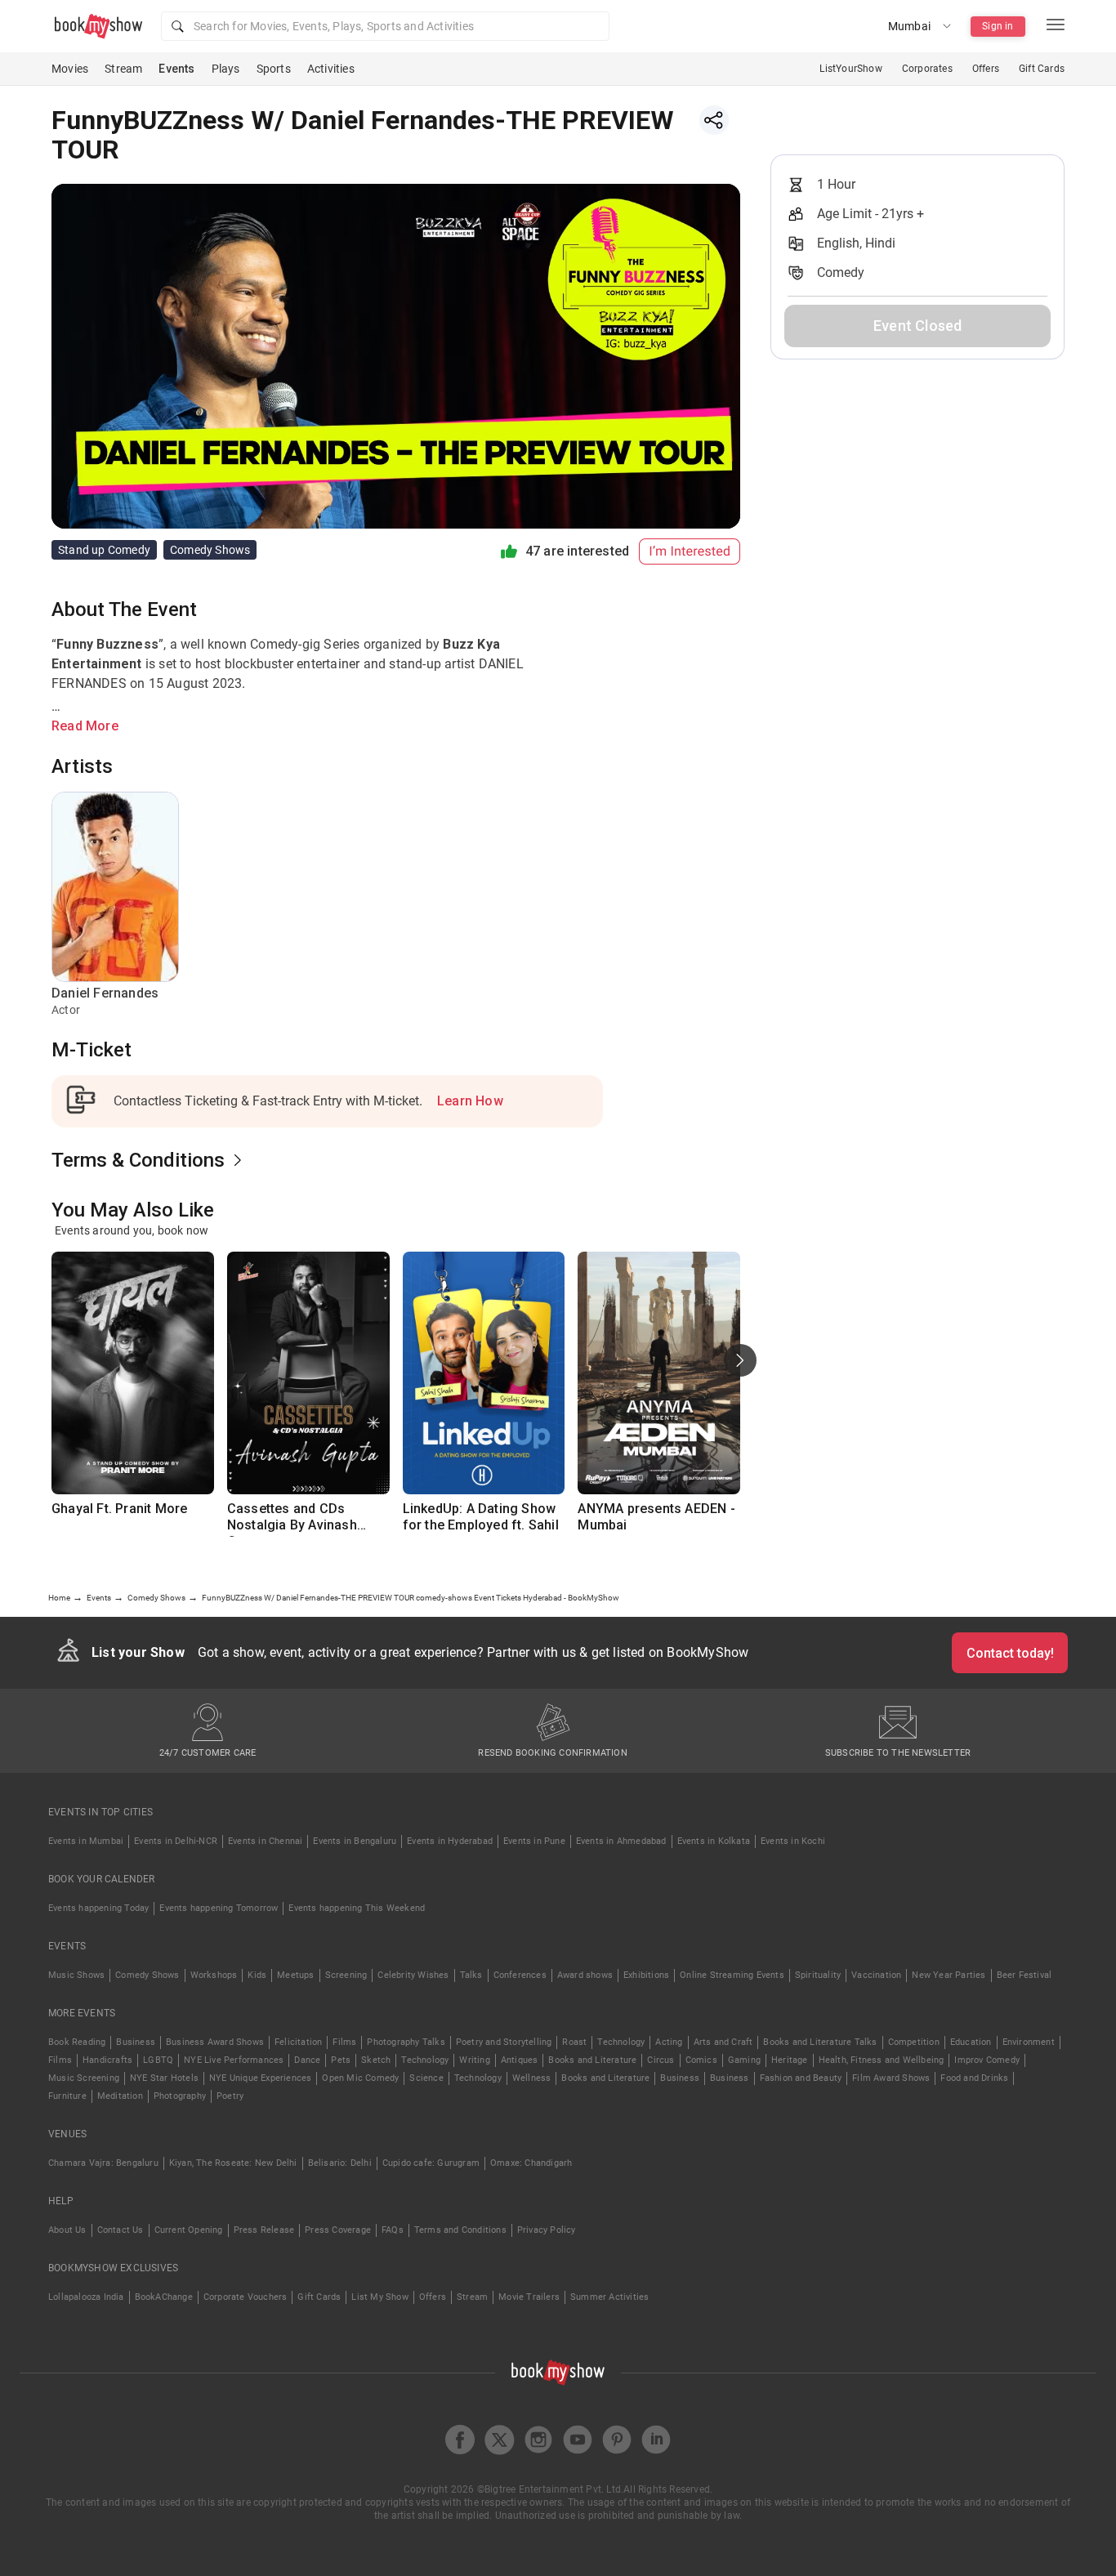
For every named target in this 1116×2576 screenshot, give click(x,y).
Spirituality (818, 1975)
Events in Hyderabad (450, 1841)
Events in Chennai (265, 1841)
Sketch (376, 2060)
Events (176, 69)
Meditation (120, 2096)
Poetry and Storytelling (504, 2042)
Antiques (520, 2060)
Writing (474, 2060)
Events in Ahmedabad (621, 1841)
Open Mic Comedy (360, 2078)
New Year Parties (949, 1975)
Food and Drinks (974, 2078)
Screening (346, 1975)
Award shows (585, 1975)
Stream (123, 69)
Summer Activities (609, 2297)
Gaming (744, 2060)
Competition (914, 2042)
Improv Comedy (987, 2060)
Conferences (520, 1975)
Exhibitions (646, 1975)
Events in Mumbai (86, 1841)
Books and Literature (592, 2060)
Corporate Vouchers (246, 2297)
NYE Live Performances (234, 2060)
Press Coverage (338, 2230)
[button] (385, 26)
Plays (226, 69)
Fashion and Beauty (801, 2078)
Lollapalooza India (86, 2297)
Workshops (214, 1975)
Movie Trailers (529, 2297)
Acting (669, 2042)
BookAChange (164, 2297)
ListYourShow (850, 69)
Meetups (295, 1975)
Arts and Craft (723, 2042)
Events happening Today (98, 1908)
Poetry (230, 2096)
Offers (986, 69)
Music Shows (76, 1975)
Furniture (67, 2096)
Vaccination (876, 1975)
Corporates (927, 69)
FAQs (393, 2230)
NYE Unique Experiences (260, 2078)
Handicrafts (107, 2060)
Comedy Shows (147, 1975)
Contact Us (121, 2230)
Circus (661, 2060)
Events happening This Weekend (357, 1908)
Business (136, 2042)
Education (971, 2042)
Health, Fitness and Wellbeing (882, 2060)
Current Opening (189, 2230)
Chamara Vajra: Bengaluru (103, 2163)
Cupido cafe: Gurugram (431, 2163)
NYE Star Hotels (164, 2078)
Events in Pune (534, 1841)
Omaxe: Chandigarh (531, 2163)
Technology (621, 2042)
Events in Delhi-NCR (176, 1841)
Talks (471, 1975)
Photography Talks (406, 2042)
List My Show (379, 2297)
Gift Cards (1042, 69)
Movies (70, 69)
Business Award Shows (215, 2042)
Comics (701, 2060)
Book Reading (77, 2042)
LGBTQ (158, 2060)
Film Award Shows (891, 2078)
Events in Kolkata (714, 1841)
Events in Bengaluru (355, 1841)
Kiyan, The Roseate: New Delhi (233, 2163)
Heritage (790, 2060)
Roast (574, 2042)
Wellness (532, 2078)
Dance (307, 2060)
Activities (331, 69)
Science (426, 2078)
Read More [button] (85, 726)
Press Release (264, 2230)
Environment (1029, 2042)
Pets (341, 2060)
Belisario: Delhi (340, 2163)
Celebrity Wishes (413, 1975)
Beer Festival (1024, 1975)
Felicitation (298, 2042)
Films (344, 2042)
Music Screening (84, 2078)
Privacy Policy (547, 2230)
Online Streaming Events (732, 1975)
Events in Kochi (793, 1841)
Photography (180, 2096)
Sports (274, 69)
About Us (67, 2230)
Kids (257, 1975)
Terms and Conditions (460, 2230)
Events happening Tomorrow (219, 1908)
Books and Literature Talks (820, 2042)
